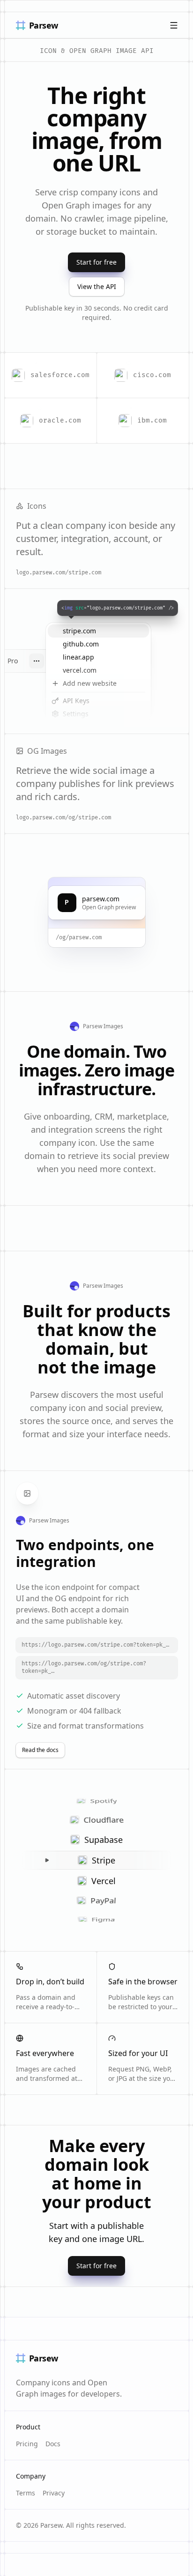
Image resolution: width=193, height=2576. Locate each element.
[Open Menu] (174, 25)
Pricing (27, 2444)
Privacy (54, 2493)
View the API (97, 286)
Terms (26, 2493)
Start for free (96, 262)
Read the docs (40, 1750)
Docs (53, 2444)
